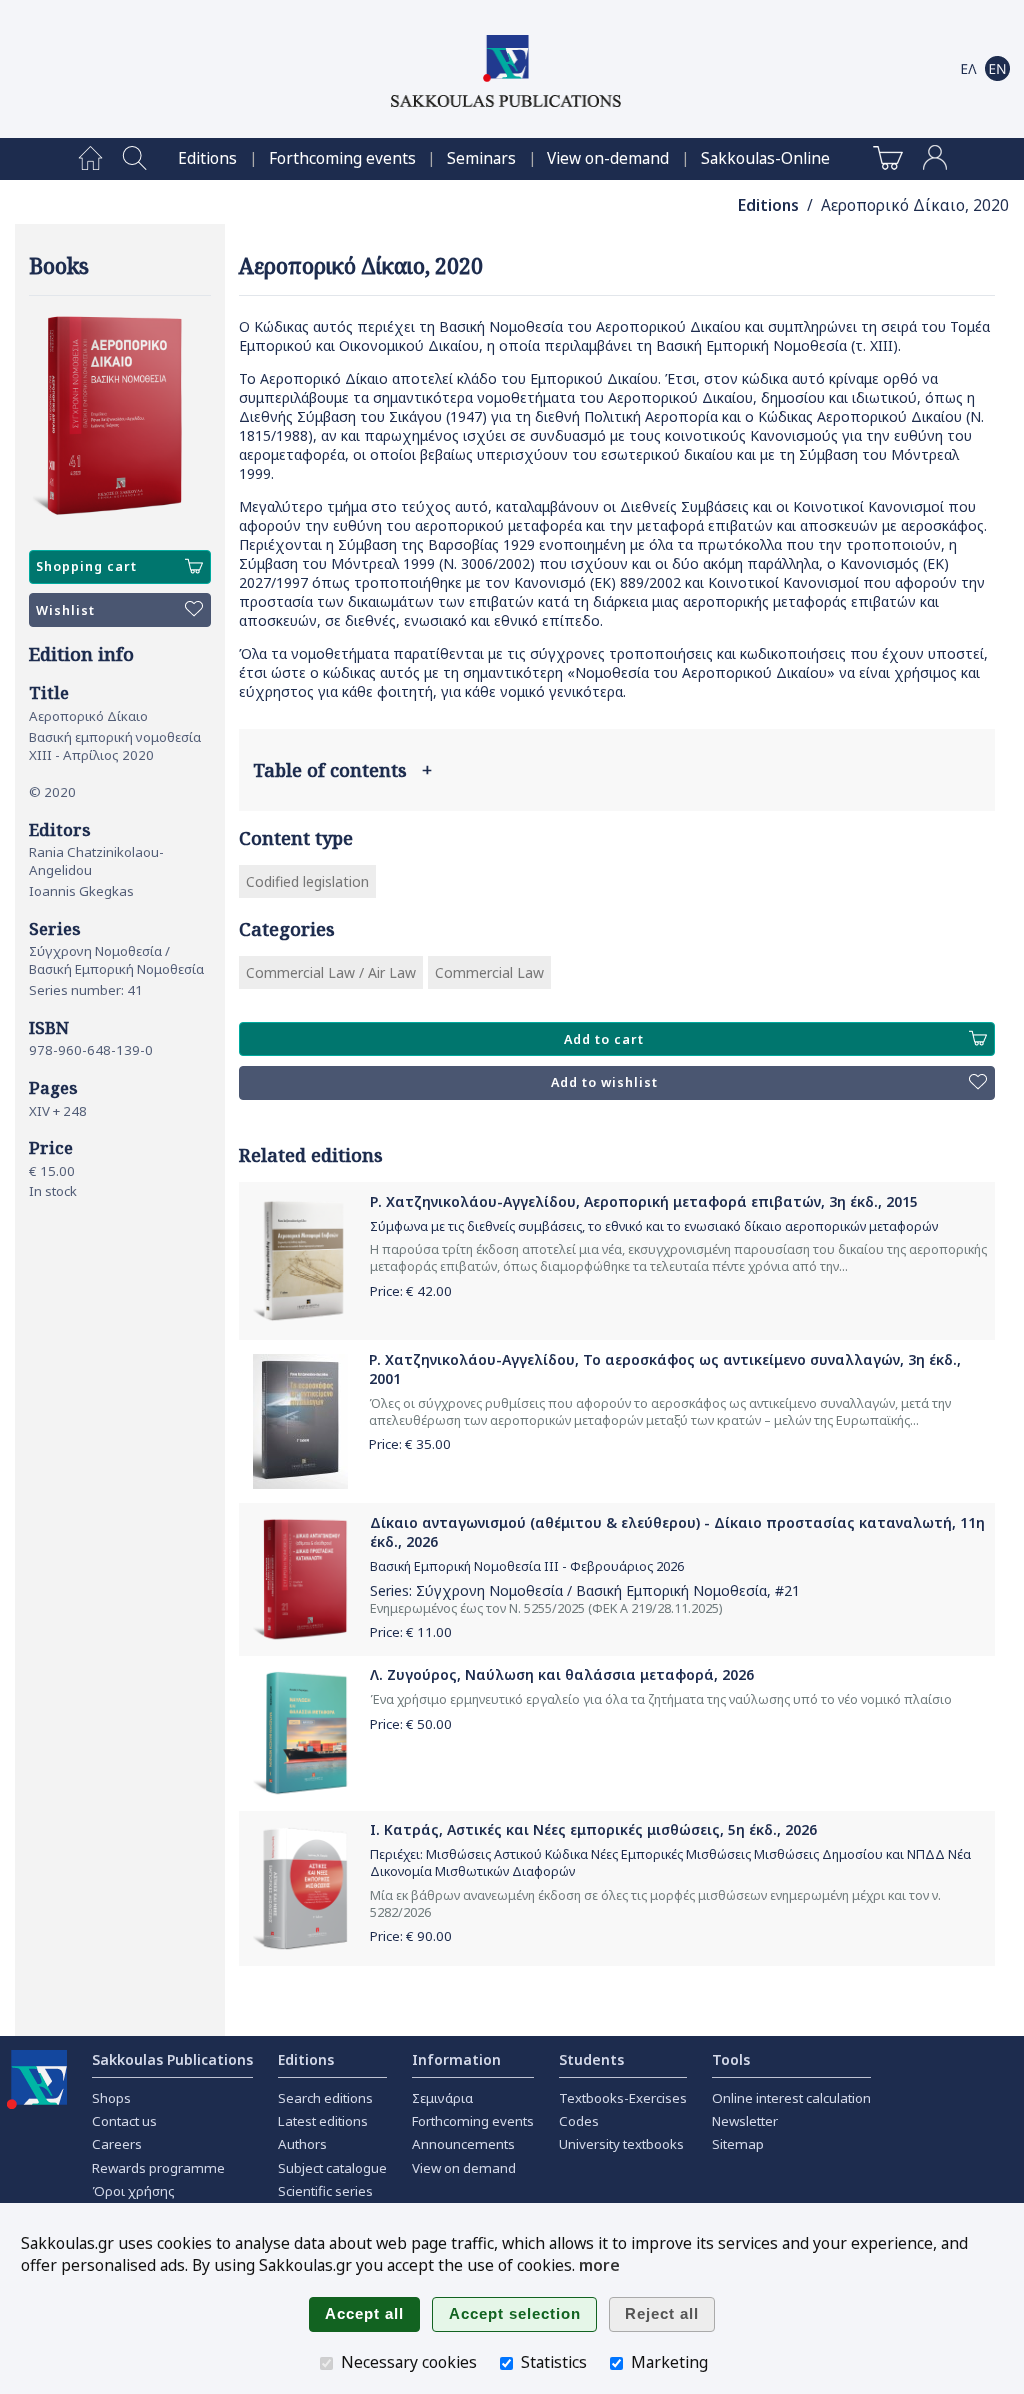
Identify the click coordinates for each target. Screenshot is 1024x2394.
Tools (731, 2059)
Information (456, 2059)
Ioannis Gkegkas (81, 891)
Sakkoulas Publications (172, 2059)
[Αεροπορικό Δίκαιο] (120, 415)
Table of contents (342, 770)
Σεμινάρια (442, 2098)
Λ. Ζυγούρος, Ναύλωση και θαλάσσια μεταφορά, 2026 (562, 1674)
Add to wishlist (604, 1082)
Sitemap (738, 2144)
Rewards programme (158, 2168)
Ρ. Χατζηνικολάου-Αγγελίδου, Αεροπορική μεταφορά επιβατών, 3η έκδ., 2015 (644, 1201)
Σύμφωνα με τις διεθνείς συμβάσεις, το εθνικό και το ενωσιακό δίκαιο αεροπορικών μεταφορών (654, 1226)
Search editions (325, 2098)
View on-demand (608, 158)
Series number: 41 (86, 990)
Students (591, 2059)
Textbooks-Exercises (623, 2098)
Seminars (481, 158)
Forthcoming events (342, 158)
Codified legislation (307, 881)
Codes (579, 2121)
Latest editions (323, 2121)
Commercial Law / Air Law (331, 972)
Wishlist (65, 610)
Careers (117, 2144)
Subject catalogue (332, 2168)
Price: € (411, 1291)
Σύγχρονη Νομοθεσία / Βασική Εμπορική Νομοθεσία (116, 960)
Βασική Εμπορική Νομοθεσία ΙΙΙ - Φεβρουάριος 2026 (527, 1566)
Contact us (124, 2121)
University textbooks (621, 2144)
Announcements (463, 2144)
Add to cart (604, 1039)
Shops (111, 2098)
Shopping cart (86, 566)
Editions (207, 158)
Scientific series (325, 2191)
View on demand (464, 2168)
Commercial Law (489, 972)
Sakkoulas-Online (765, 158)
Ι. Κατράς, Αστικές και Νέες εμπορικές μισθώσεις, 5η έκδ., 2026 (593, 1829)
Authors (302, 2144)
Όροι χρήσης (133, 2191)
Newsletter (745, 2121)
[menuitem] (90, 159)
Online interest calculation (791, 2098)
